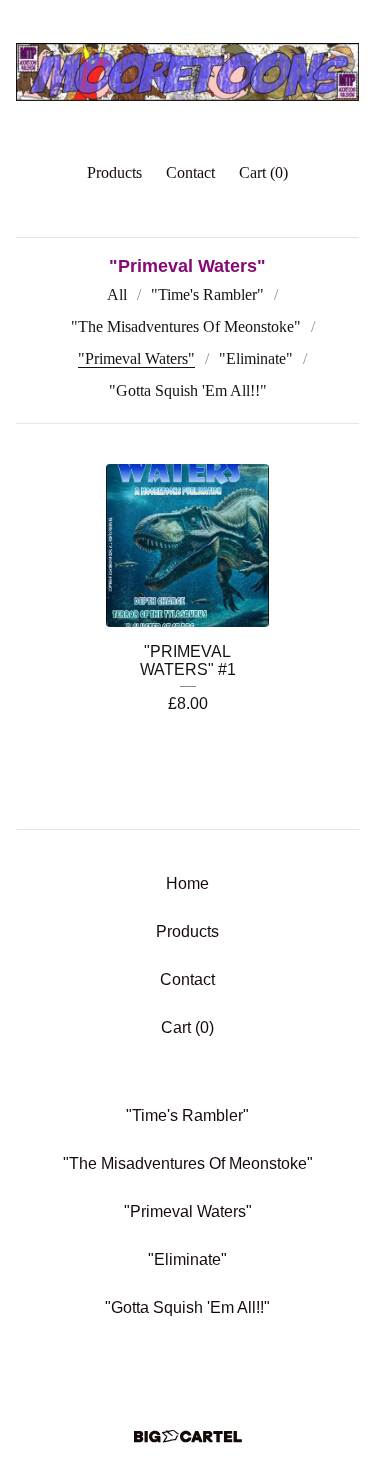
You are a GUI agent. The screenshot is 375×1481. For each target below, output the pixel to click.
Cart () (263, 172)
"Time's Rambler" (207, 294)
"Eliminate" (256, 358)
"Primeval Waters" (136, 358)
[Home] (187, 72)
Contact (190, 172)
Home (187, 883)
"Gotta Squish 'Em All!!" (188, 390)
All (117, 294)
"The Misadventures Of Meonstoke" (186, 326)
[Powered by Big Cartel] (188, 1436)
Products (114, 172)
